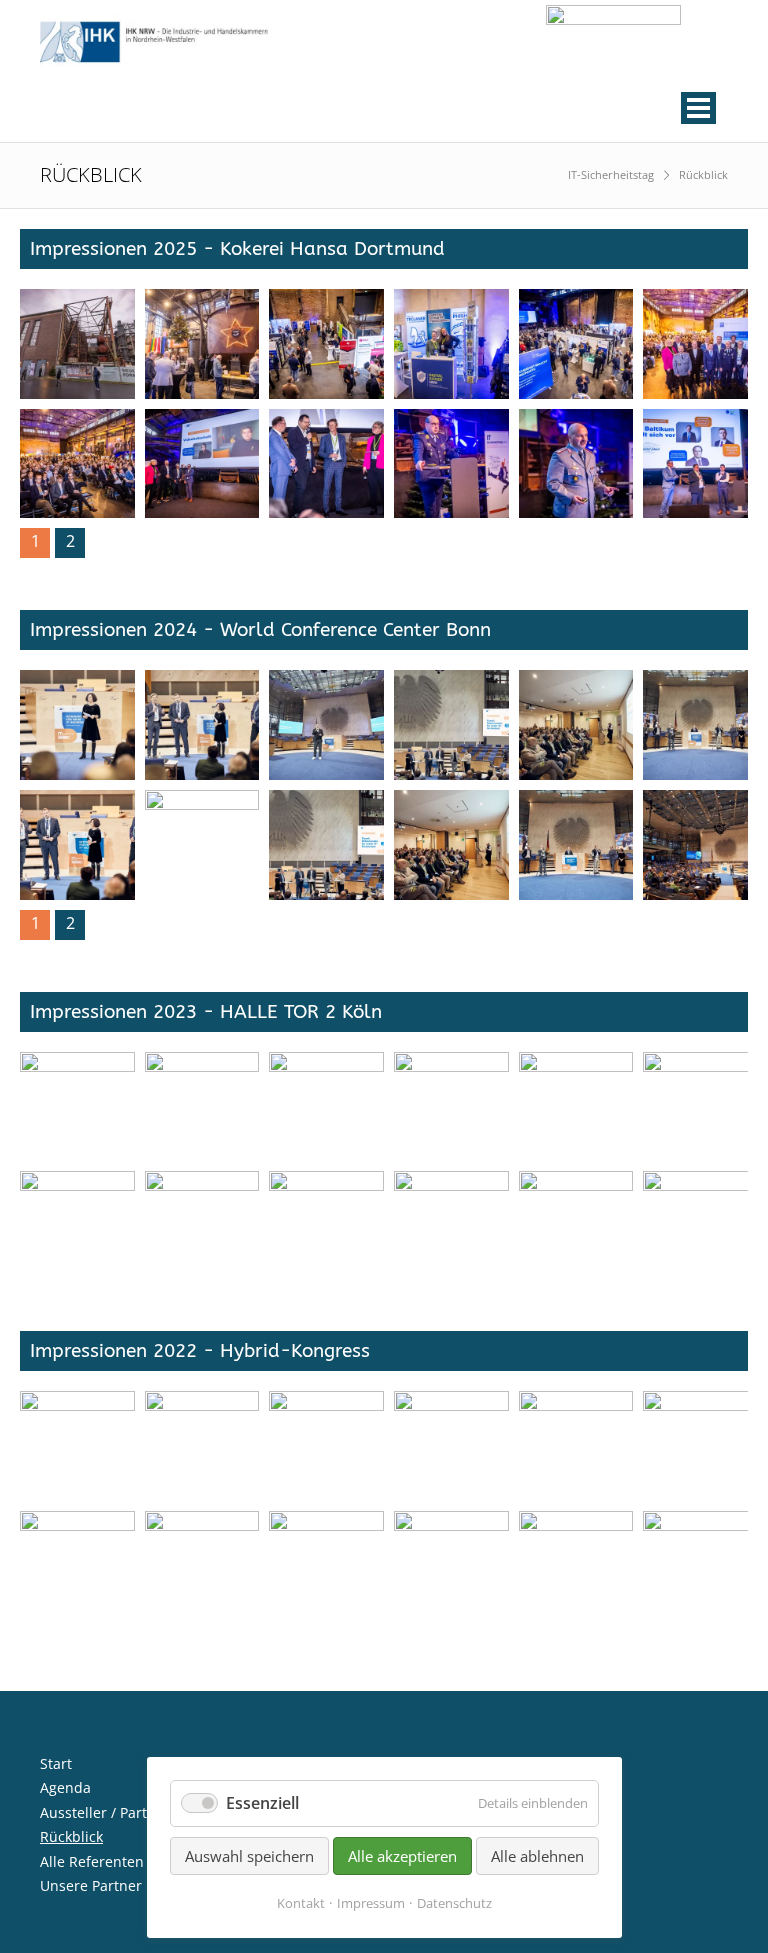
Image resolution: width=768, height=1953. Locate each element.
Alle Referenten (92, 1861)
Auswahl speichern (249, 1856)
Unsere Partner (91, 1885)
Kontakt (301, 1903)
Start (56, 1763)
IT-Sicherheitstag (611, 174)
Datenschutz (454, 1903)
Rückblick (71, 1836)
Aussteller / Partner (105, 1812)
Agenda (65, 1787)
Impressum (371, 1903)
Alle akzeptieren (402, 1856)
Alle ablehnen (537, 1856)
